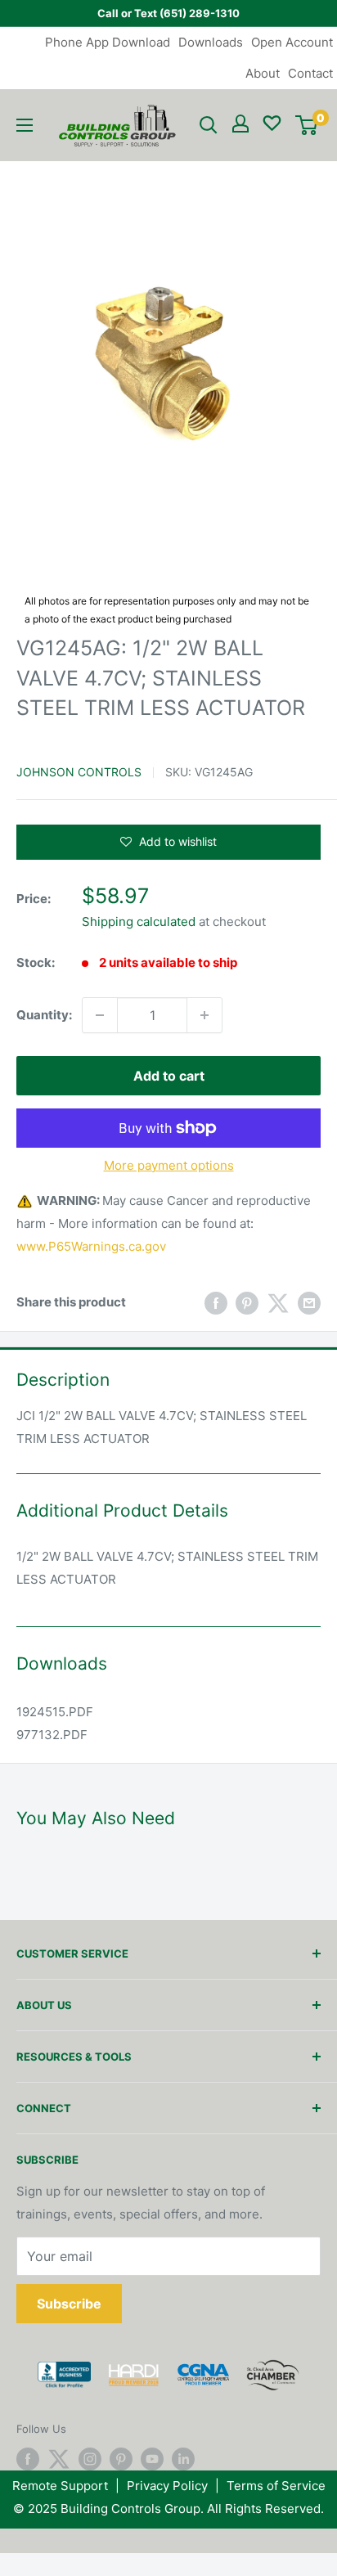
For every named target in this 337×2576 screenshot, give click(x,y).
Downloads (211, 42)
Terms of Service (276, 2486)
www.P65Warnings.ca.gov (91, 1246)
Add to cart (169, 1076)
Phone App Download (108, 42)
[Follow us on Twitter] (59, 2459)
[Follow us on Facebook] (28, 2459)
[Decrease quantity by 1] (100, 1015)
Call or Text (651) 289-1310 (168, 13)
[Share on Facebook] (216, 1303)
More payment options (169, 1165)
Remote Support (60, 2486)
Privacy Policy (167, 2486)
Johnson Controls (79, 772)
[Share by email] (309, 1303)
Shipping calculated (139, 922)
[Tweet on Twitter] (278, 1303)
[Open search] (209, 125)
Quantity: (44, 1015)
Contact (310, 73)
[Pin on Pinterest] (247, 1303)
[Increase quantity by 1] (204, 1015)
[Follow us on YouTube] (152, 2459)
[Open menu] (25, 125)
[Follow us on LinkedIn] (183, 2459)
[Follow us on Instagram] (90, 2459)
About (263, 73)
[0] (306, 125)
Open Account (292, 42)
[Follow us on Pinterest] (121, 2459)
